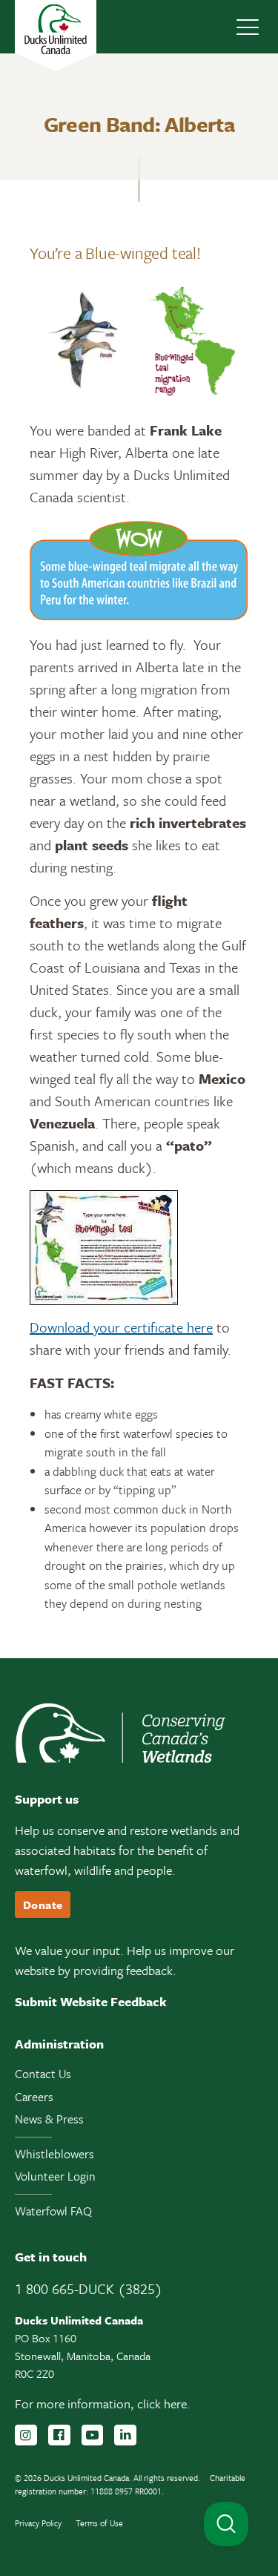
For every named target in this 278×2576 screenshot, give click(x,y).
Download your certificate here (121, 1327)
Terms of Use (99, 2523)
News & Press (49, 2119)
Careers (34, 2097)
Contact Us (43, 2074)
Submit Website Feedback (91, 2001)
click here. (164, 2403)
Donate (43, 1905)
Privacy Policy (38, 2523)
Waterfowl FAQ (53, 2211)
